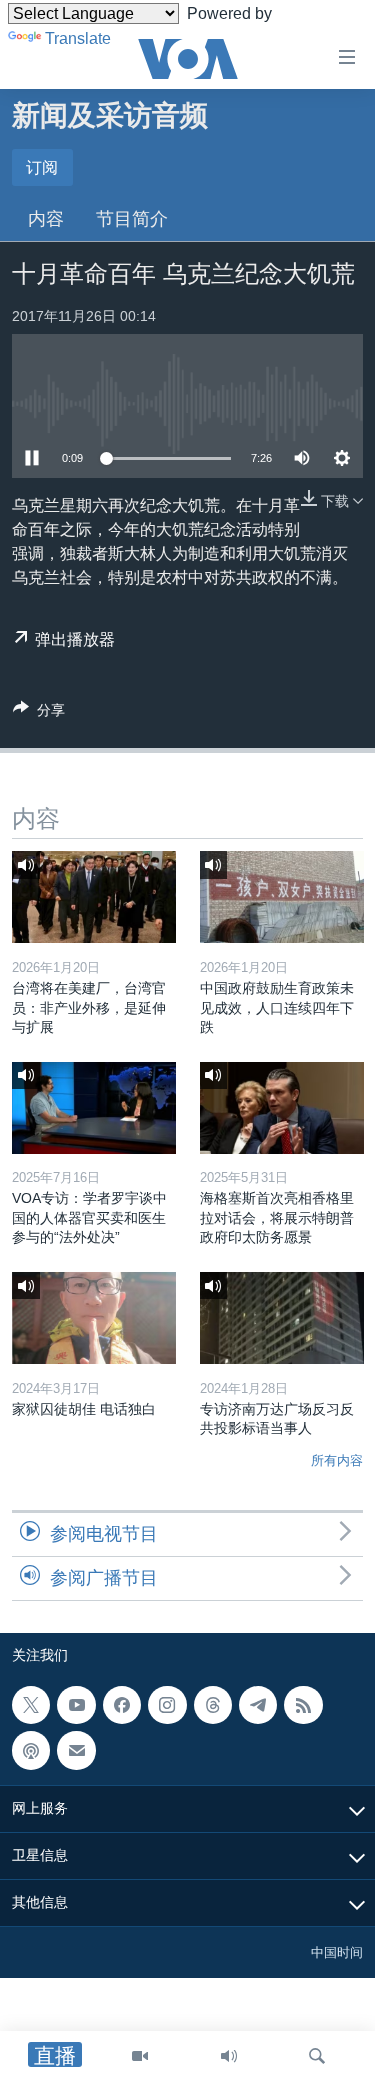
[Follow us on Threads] (213, 1705)
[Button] (39, 713)
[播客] (31, 1750)
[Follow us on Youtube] (76, 1705)
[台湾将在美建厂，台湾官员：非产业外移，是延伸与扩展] (94, 897)
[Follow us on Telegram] (258, 1705)
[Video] (140, 2056)
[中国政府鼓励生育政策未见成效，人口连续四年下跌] (282, 897)
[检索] (317, 2056)
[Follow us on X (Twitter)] (31, 1705)
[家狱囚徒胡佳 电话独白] (94, 1318)
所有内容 (337, 1460)
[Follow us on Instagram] (167, 1705)
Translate (78, 38)
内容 (46, 219)
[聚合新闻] (303, 1705)
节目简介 (132, 219)
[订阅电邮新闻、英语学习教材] (76, 1750)
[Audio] (229, 2056)
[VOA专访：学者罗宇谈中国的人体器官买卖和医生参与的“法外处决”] (94, 1108)
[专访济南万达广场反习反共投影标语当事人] (282, 1318)
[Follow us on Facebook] (122, 1705)
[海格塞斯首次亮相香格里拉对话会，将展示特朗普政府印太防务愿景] (282, 1108)
